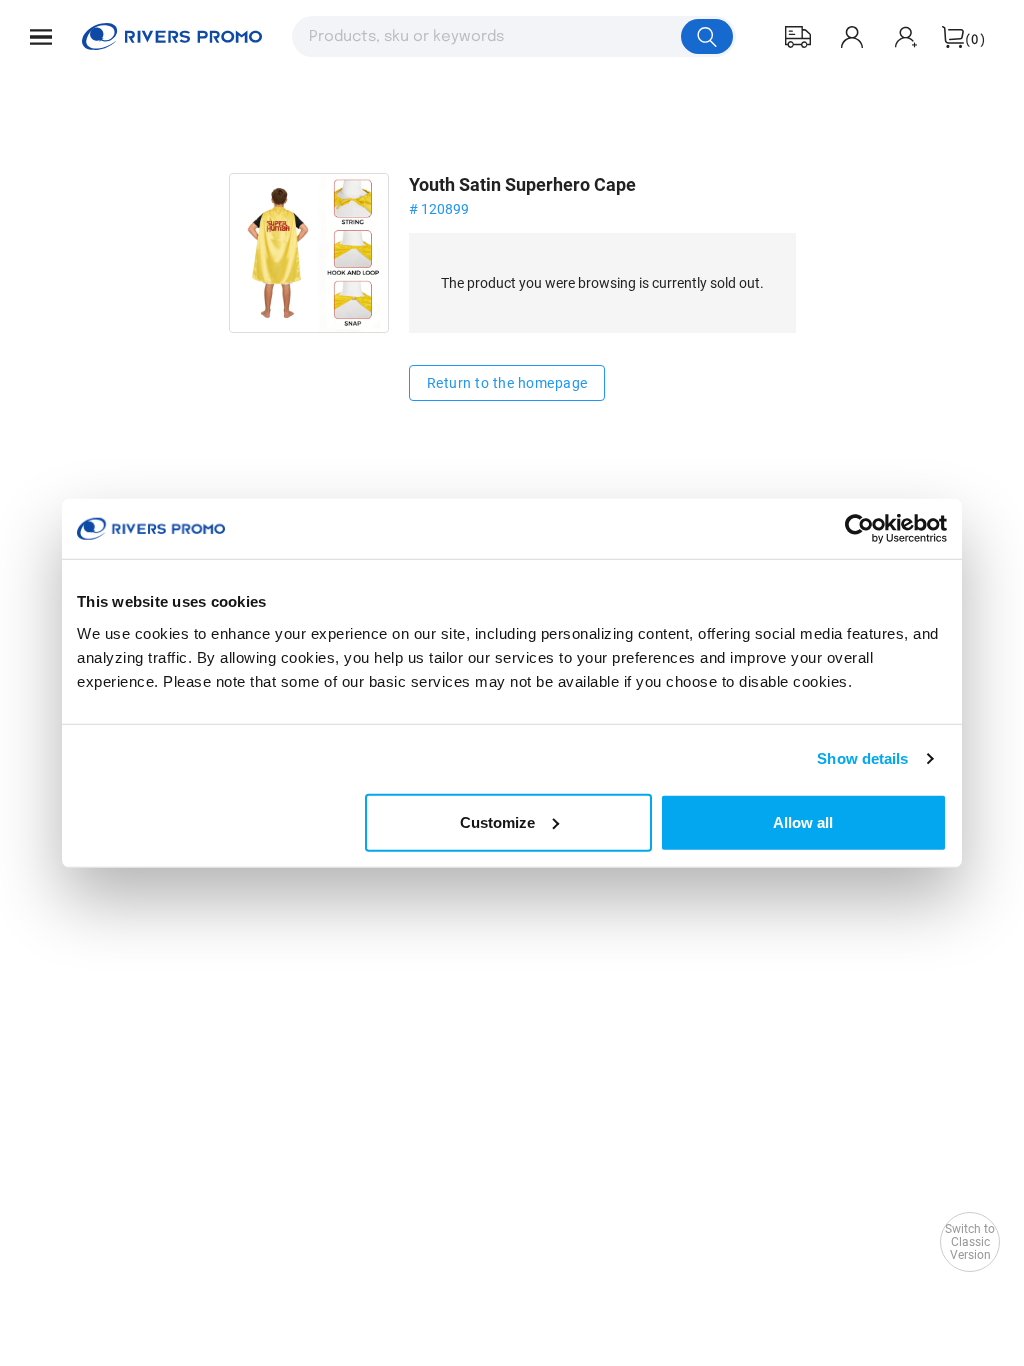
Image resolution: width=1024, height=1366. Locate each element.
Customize (497, 821)
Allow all (803, 821)
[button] (41, 37)
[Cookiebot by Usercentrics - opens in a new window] (859, 529)
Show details (862, 758)
